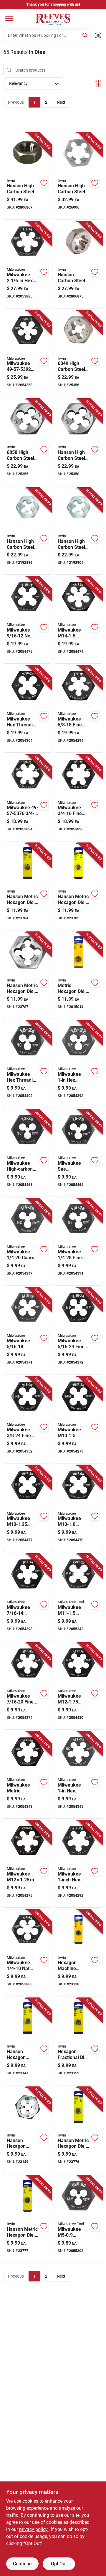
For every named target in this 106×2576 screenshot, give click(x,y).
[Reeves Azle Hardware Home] (53, 19)
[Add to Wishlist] (44, 183)
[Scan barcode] (98, 35)
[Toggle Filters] (98, 84)
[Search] (85, 35)
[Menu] (9, 18)
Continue (22, 2564)
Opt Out (59, 2564)
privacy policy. (34, 2529)
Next (61, 102)
